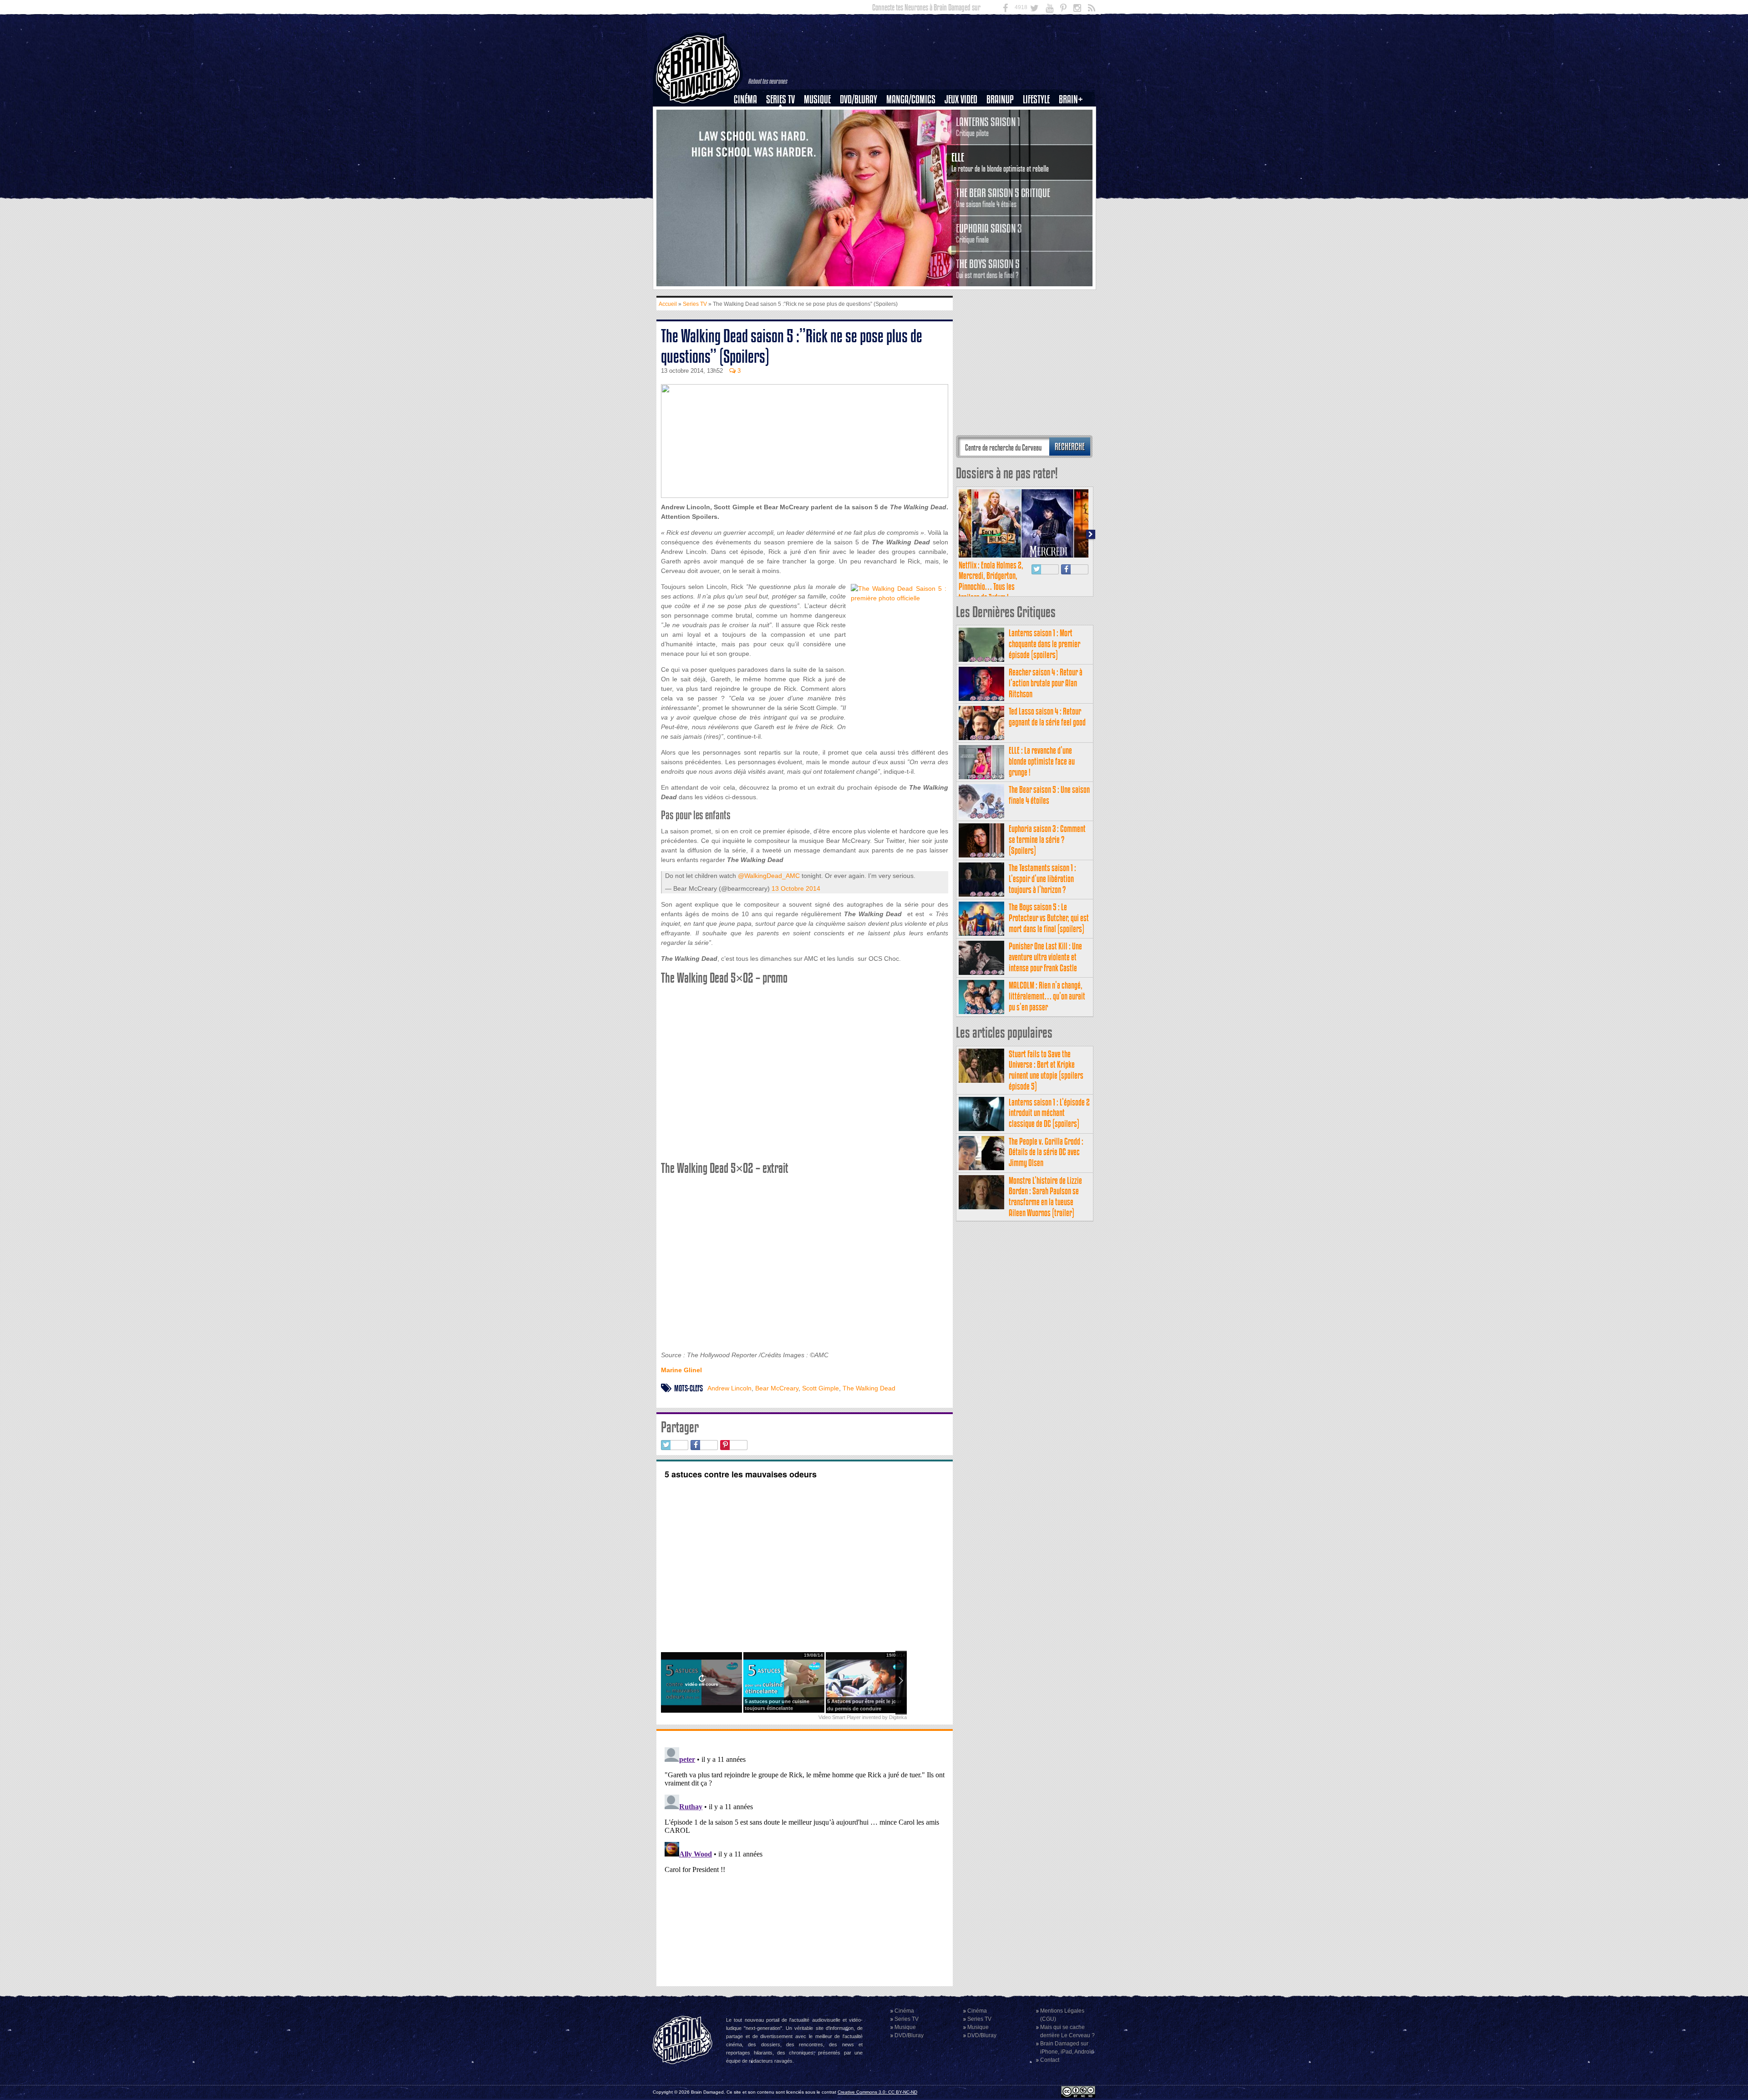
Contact (1050, 2060)
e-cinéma (749, 146)
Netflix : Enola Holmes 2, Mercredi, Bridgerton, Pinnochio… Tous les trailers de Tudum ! (991, 581)
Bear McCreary (777, 1388)
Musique (817, 99)
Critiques (750, 115)
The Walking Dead (869, 1388)
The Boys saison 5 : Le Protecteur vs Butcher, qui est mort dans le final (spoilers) (1049, 918)
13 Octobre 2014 (796, 888)
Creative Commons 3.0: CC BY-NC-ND (877, 2092)
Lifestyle (1036, 99)
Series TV (780, 99)
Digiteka (898, 1717)
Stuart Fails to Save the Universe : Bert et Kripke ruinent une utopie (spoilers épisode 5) (1046, 1070)
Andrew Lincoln (729, 1388)
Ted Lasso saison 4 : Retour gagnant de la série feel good (1047, 717)
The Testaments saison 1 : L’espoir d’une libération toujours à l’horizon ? (1042, 879)
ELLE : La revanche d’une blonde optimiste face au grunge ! (1042, 761)
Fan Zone (1074, 115)
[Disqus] (805, 1857)
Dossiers (749, 131)
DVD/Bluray (859, 99)
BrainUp (1000, 99)
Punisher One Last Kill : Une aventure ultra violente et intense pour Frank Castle (1045, 957)
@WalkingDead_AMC (769, 876)
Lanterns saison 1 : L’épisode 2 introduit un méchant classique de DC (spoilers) (1049, 1113)
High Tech (1039, 146)
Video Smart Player (840, 1717)
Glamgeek (1039, 131)
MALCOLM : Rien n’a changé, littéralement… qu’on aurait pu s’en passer (1047, 996)
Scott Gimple (821, 1388)
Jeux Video (961, 99)
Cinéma (745, 99)
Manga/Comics (911, 99)
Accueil (668, 304)
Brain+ (1071, 99)
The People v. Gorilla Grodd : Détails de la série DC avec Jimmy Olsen (1046, 1152)
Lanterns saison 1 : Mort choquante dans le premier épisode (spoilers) (1044, 644)
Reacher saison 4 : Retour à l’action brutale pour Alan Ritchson (1046, 683)
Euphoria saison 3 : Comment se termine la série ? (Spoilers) (1047, 839)
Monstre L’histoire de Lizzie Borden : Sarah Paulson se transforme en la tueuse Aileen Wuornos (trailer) (1045, 1197)
